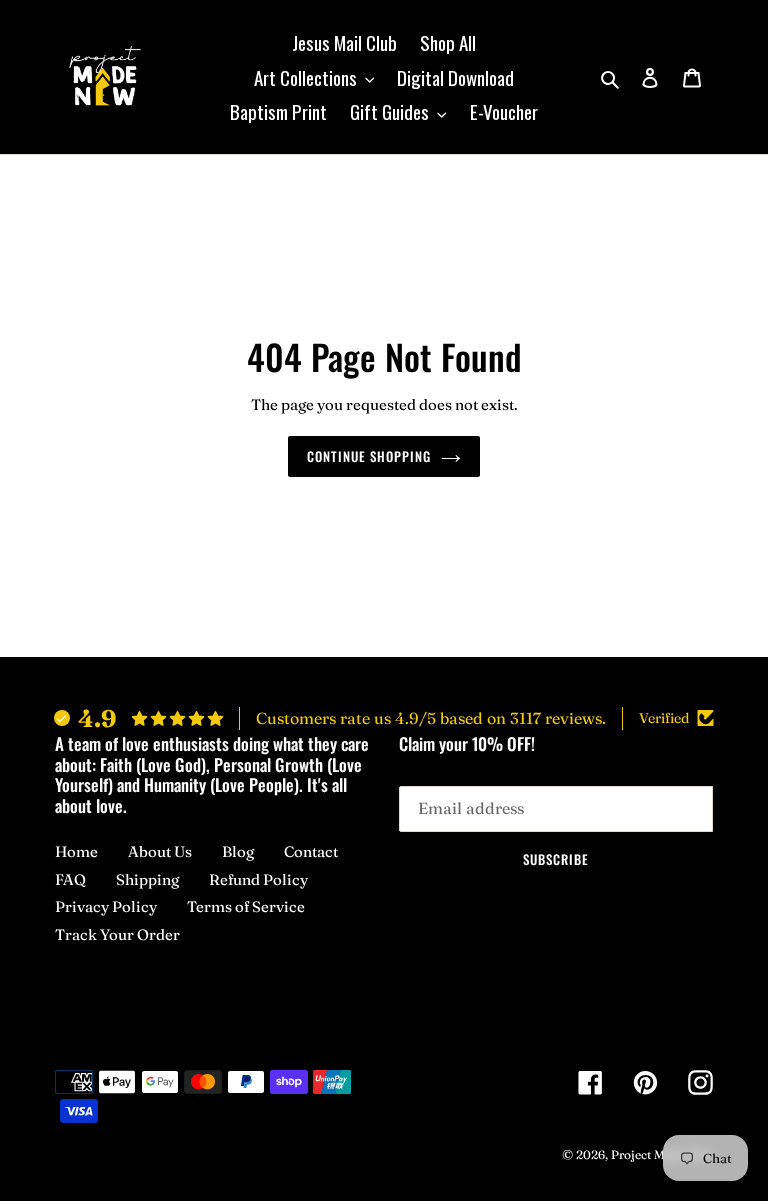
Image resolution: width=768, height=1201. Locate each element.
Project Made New (662, 1154)
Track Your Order (117, 934)
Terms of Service (246, 906)
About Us (160, 851)
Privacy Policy (106, 906)
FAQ (70, 879)
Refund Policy (258, 879)
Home (76, 851)
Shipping (147, 879)
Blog (238, 851)
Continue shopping (369, 456)
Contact (311, 851)
